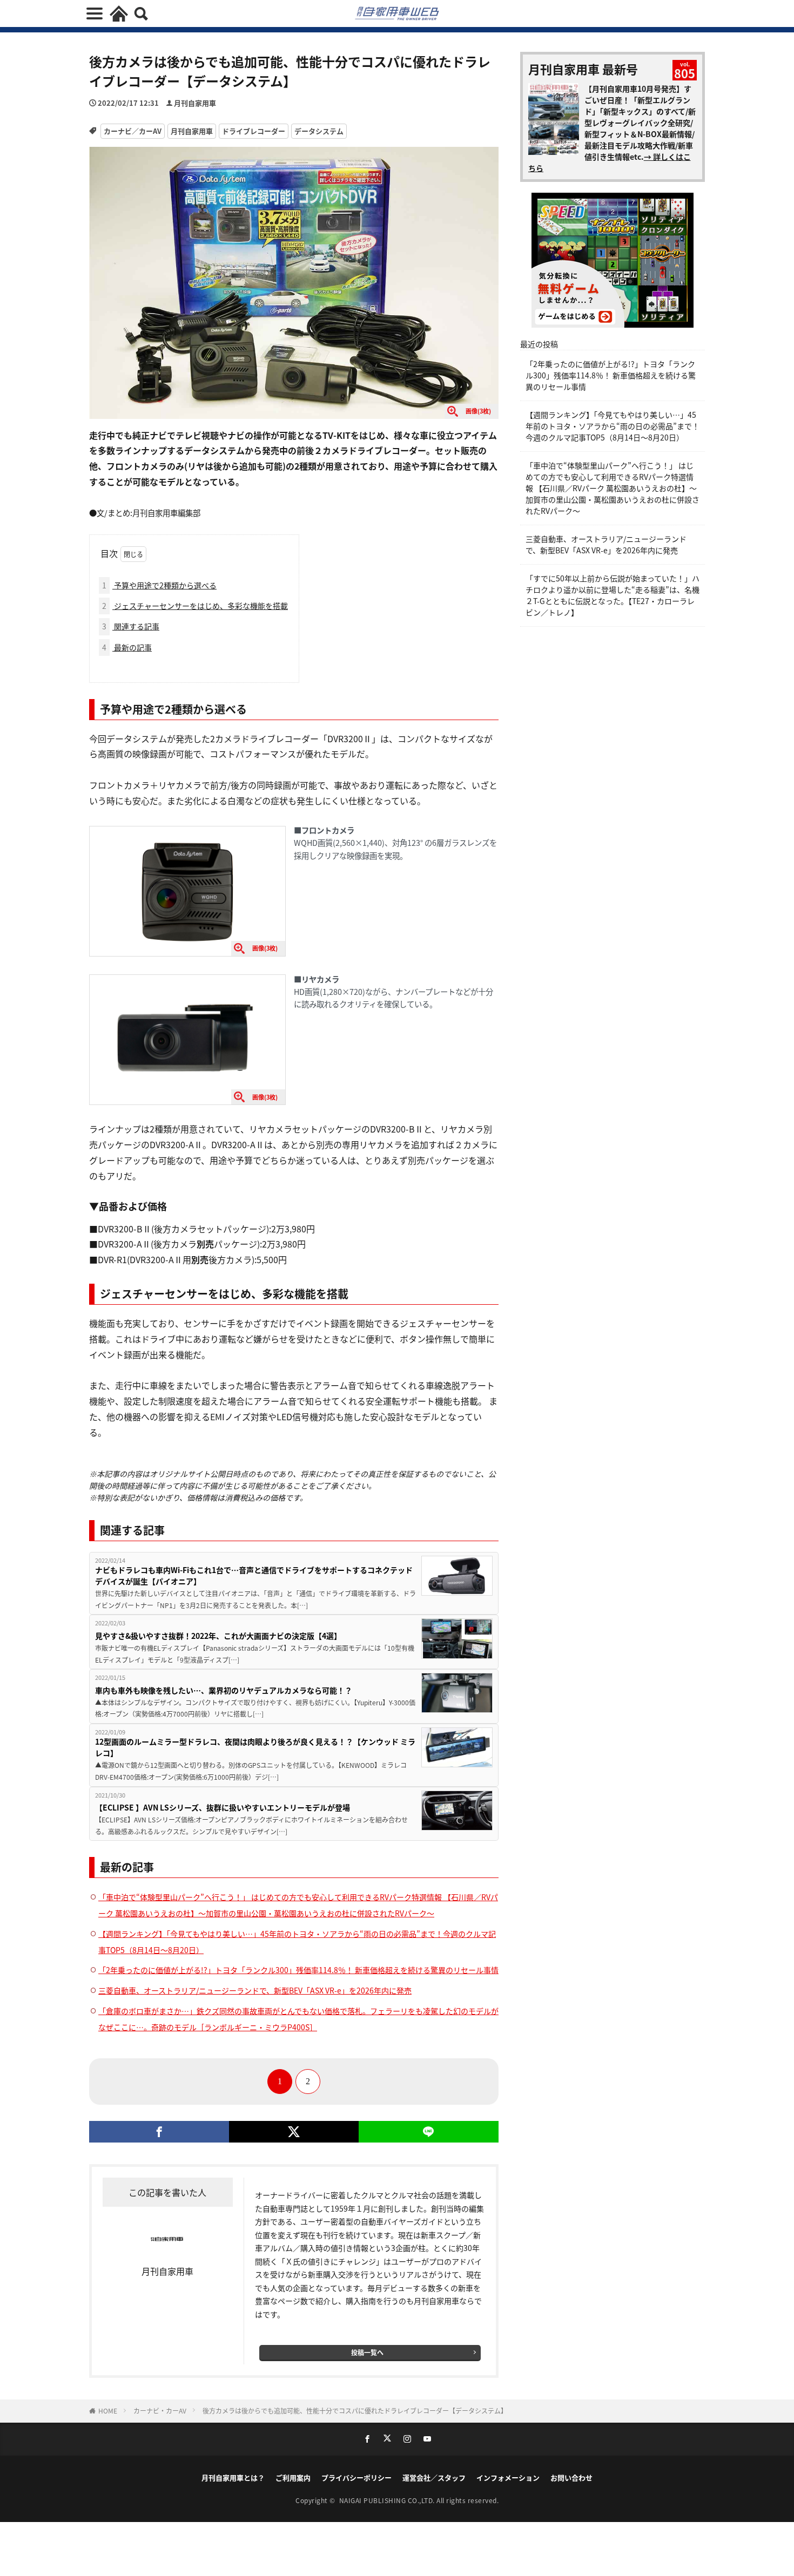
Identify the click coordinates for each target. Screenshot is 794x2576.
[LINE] (429, 2132)
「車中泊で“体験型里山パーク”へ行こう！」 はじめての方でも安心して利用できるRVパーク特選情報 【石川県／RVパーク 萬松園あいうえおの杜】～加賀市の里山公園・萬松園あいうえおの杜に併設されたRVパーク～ (613, 488)
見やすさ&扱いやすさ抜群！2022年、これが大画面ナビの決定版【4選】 (218, 1636)
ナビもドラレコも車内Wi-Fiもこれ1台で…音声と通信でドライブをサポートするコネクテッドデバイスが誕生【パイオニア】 (254, 1575)
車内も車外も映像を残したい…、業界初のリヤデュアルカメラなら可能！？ (224, 1690)
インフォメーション (508, 2477)
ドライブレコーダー (254, 131)
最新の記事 (127, 647)
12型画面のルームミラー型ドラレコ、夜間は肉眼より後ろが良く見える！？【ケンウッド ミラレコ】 (255, 1747)
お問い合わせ (571, 2477)
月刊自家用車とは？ (233, 2477)
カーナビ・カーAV (160, 2411)
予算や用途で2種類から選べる (159, 585)
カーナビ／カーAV (133, 131)
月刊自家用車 (195, 103)
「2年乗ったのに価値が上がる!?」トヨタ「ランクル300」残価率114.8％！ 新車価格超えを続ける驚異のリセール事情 (298, 1970)
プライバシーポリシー (356, 2477)
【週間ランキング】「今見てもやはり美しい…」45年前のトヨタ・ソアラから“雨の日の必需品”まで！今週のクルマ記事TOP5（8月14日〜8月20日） (613, 426)
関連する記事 (131, 626)
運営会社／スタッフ (434, 2477)
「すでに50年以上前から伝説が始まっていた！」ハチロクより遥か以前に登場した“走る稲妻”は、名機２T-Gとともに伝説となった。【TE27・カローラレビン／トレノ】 (613, 595)
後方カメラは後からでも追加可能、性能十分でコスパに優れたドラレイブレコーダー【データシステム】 (355, 2411)
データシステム (319, 131)
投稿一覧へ (367, 2352)
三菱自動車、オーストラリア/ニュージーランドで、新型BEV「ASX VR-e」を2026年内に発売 (255, 1990)
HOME (108, 2411)
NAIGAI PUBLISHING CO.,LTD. (388, 2500)
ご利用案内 (293, 2477)
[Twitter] (294, 2132)
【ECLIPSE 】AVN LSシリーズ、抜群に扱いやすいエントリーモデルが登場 (223, 1807)
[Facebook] (159, 2132)
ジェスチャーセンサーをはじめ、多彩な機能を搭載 (195, 606)
